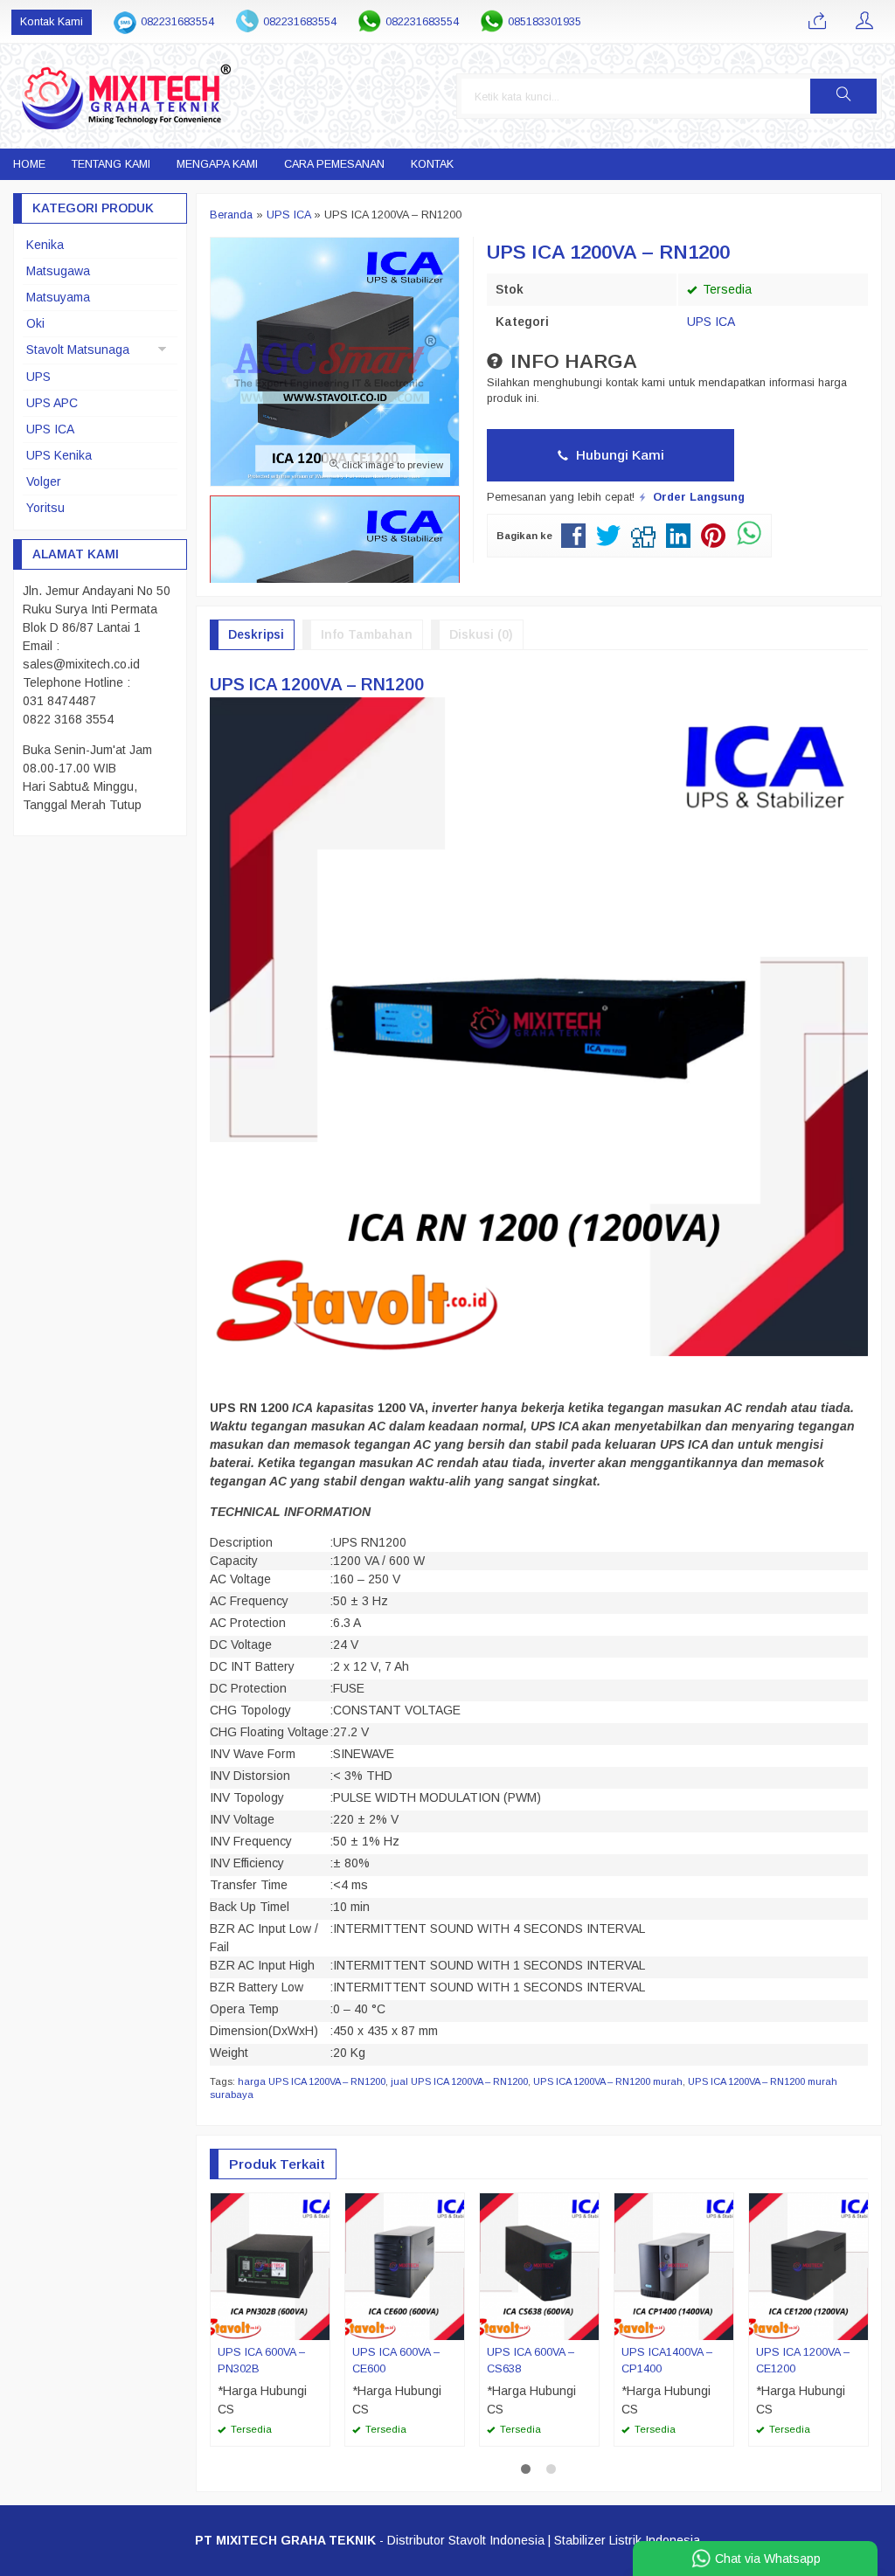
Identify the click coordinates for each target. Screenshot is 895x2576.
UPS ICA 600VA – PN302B (261, 2361)
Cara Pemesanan (334, 164)
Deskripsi (256, 634)
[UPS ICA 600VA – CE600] (405, 2266)
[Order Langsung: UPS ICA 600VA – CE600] (454, 2326)
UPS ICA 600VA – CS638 (531, 2361)
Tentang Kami (111, 164)
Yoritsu (45, 508)
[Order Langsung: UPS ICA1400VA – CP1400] (723, 2326)
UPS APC (52, 403)
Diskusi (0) (481, 634)
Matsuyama (58, 297)
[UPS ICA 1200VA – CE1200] (808, 2266)
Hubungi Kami (618, 455)
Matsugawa (58, 271)
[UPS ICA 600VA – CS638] (539, 2266)
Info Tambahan (367, 634)
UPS (38, 377)
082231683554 (177, 22)
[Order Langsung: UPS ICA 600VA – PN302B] (319, 2326)
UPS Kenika (59, 455)
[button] (843, 96)
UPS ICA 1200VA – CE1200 (803, 2361)
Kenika (45, 245)
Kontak (432, 164)
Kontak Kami (52, 22)
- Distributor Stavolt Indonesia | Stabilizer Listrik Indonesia (447, 2540)
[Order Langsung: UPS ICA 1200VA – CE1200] (857, 2326)
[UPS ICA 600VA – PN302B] (270, 2266)
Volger (44, 481)
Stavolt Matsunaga (78, 350)
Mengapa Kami (217, 164)
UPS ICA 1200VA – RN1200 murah (608, 2081)
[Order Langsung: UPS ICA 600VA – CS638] (588, 2326)
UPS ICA (711, 322)
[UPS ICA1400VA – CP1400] (674, 2266)
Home (29, 164)
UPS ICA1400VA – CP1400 (667, 2361)
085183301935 (545, 22)
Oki (35, 323)
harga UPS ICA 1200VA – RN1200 (312, 2081)
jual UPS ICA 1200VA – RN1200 (459, 2081)
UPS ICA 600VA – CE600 (396, 2361)
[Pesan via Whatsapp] (817, 22)
